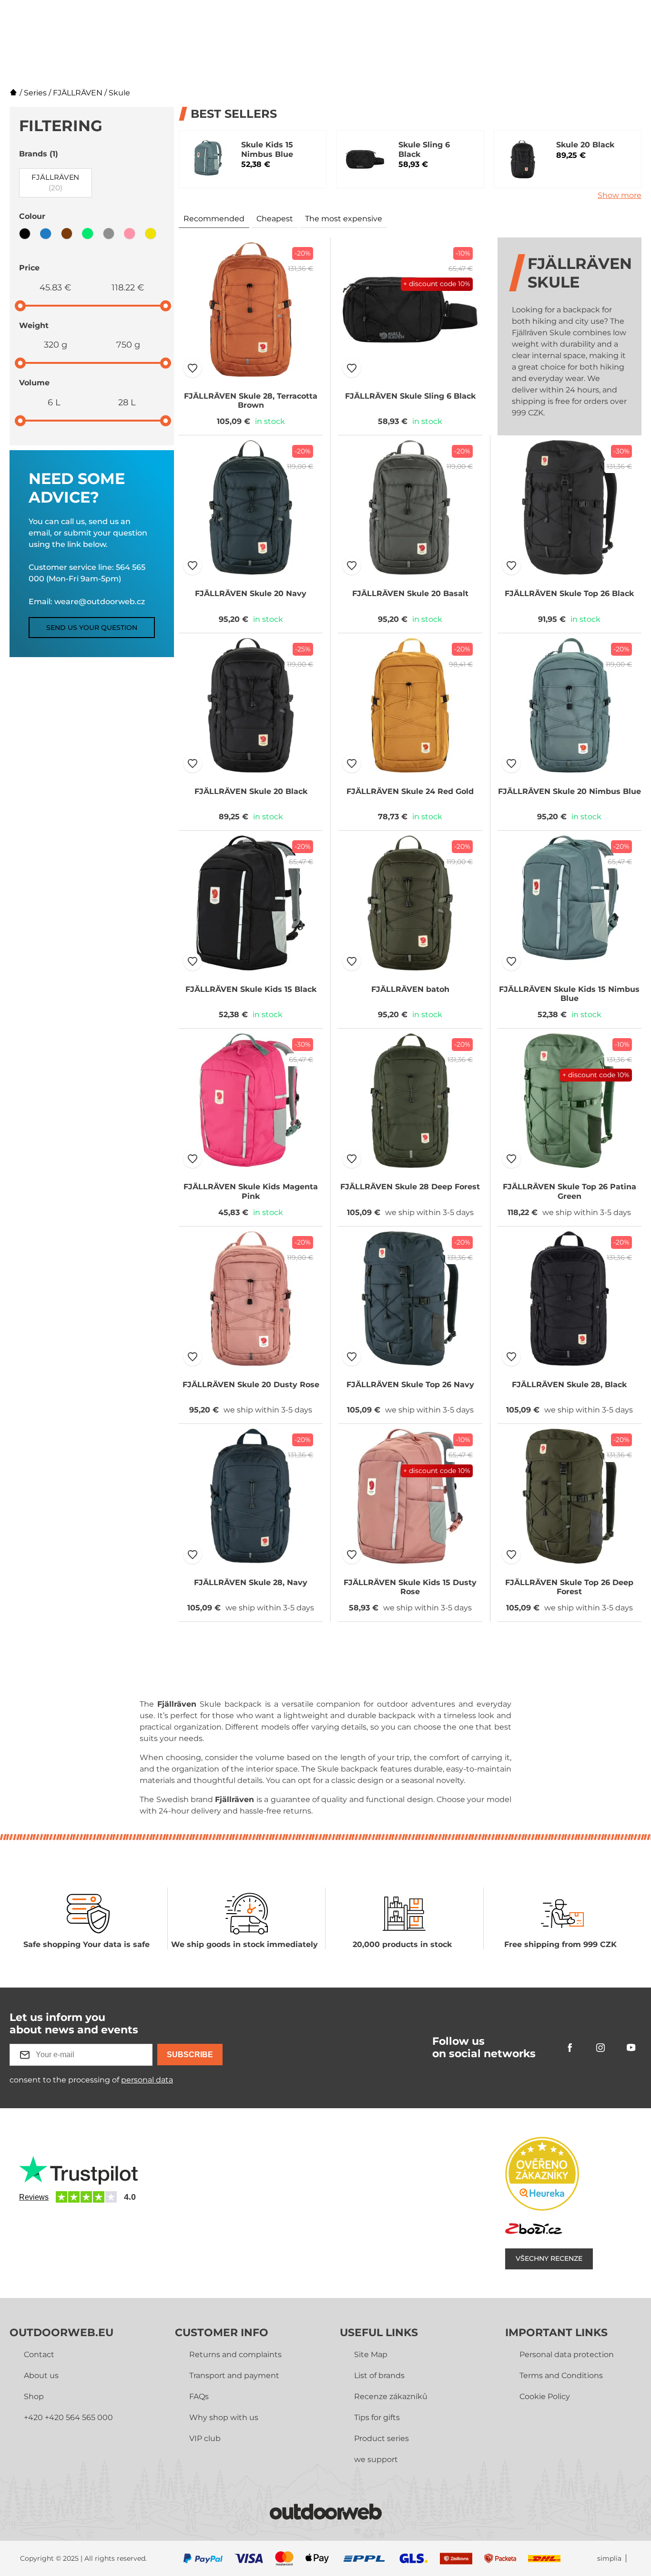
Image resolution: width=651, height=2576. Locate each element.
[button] (193, 368)
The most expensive (344, 219)
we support (376, 2459)
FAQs (199, 2396)
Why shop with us (224, 2417)
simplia (609, 2559)
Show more (620, 195)
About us (41, 2375)
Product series (381, 2438)
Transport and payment (234, 2375)
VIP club (205, 2438)
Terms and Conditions (561, 2375)
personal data (147, 2080)
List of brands (379, 2375)
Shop (34, 2396)
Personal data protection (567, 2354)
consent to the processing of (91, 2080)
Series (35, 93)
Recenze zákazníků (391, 2396)
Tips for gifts (377, 2417)
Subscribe (190, 2055)
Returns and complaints (235, 2354)
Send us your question (92, 628)
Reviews (34, 2197)
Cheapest (275, 219)
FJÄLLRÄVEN (78, 93)
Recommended (214, 219)
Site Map (371, 2354)
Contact (39, 2354)
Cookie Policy (545, 2396)
